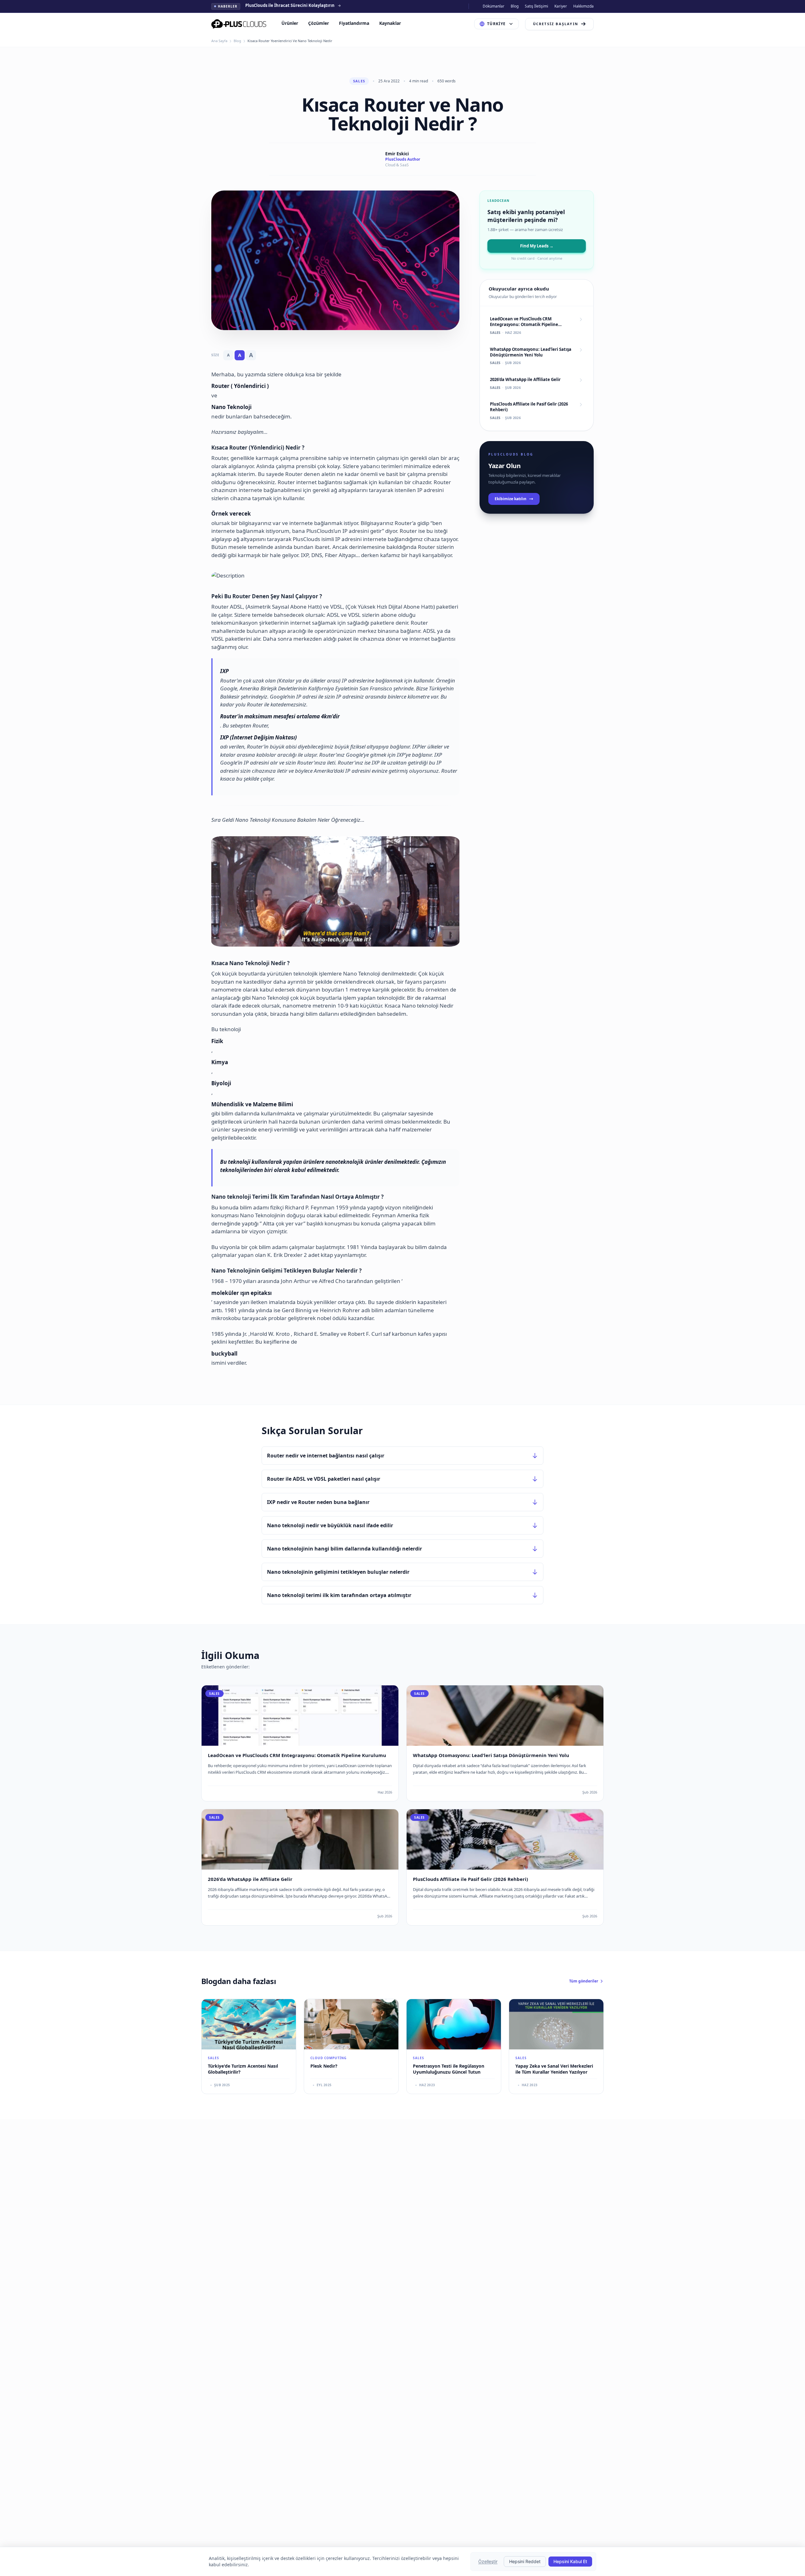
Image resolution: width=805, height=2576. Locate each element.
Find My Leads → (537, 246)
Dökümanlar (494, 6)
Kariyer (561, 6)
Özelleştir (488, 2561)
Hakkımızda (583, 6)
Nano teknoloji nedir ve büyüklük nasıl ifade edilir (330, 1525)
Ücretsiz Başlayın (556, 24)
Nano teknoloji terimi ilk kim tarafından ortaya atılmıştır (339, 1595)
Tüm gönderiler (584, 1981)
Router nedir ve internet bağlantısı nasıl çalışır (326, 1456)
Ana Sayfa (219, 41)
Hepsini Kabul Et (570, 2561)
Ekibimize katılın (511, 499)
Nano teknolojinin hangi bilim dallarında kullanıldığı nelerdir (344, 1549)
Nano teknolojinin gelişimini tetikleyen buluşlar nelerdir (338, 1572)
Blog (515, 6)
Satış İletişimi (536, 6)
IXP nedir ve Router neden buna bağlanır (318, 1502)
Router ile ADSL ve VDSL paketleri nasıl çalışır (324, 1479)
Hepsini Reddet (525, 2561)
